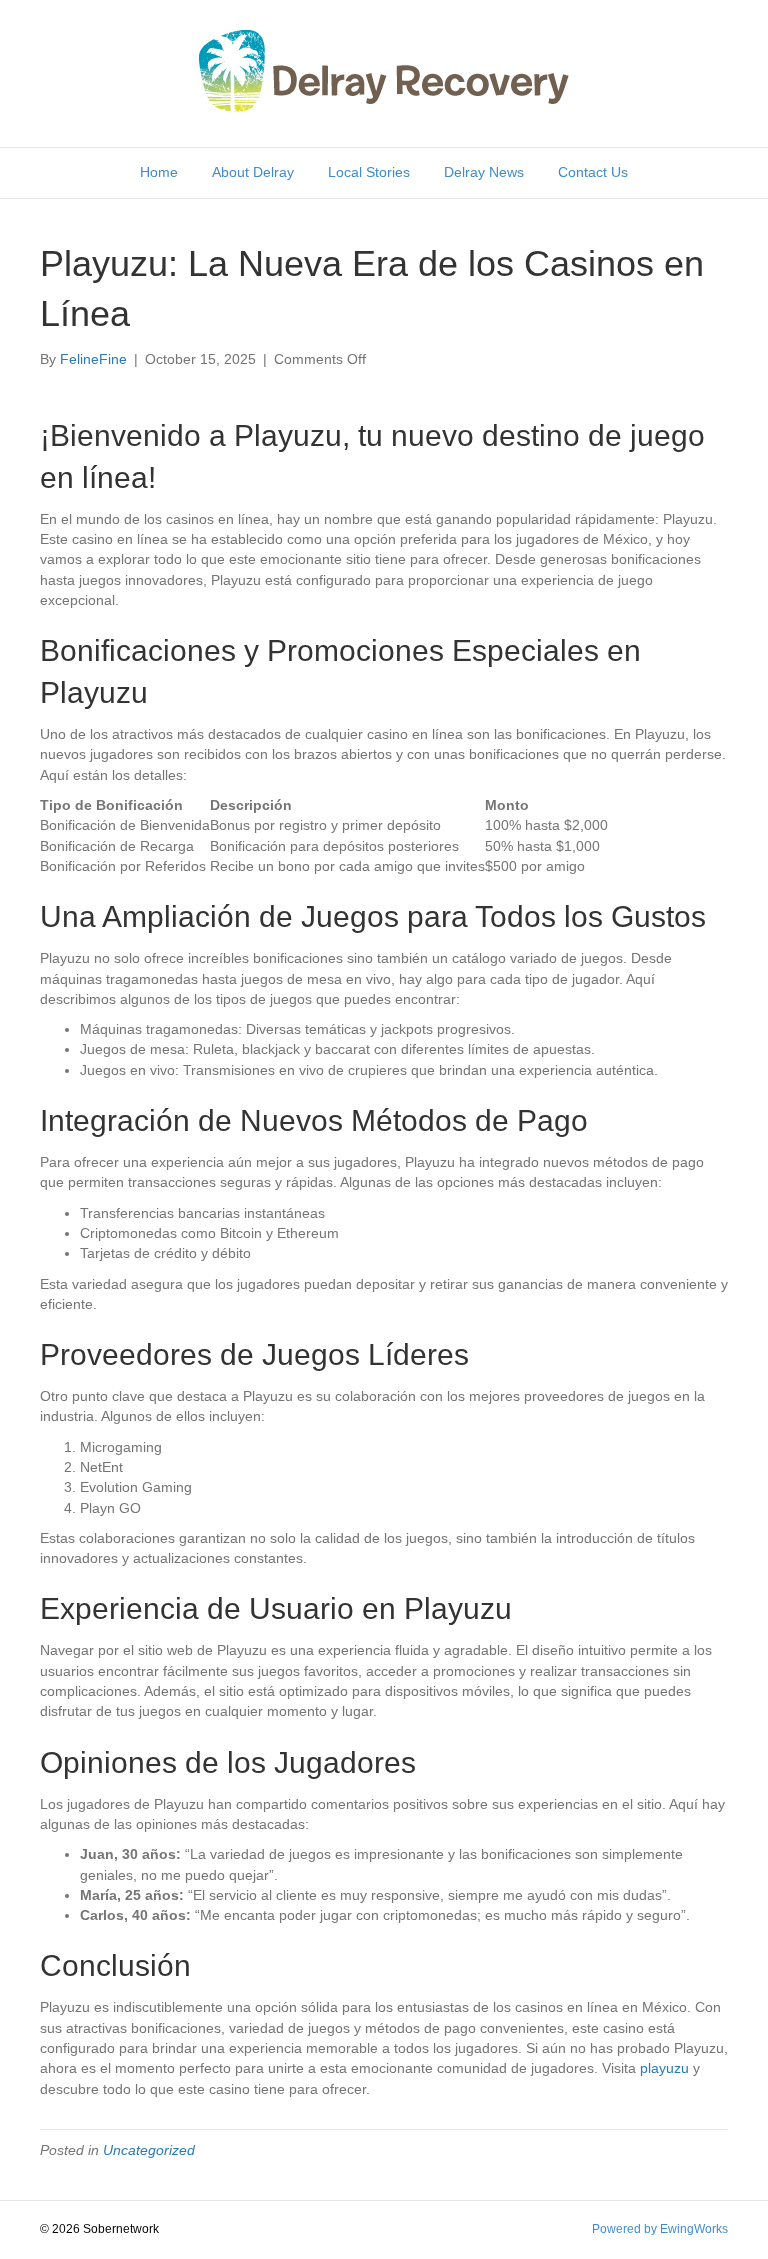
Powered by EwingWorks (660, 2229)
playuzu (664, 2068)
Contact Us (593, 172)
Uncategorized (149, 2150)
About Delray (253, 172)
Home (159, 172)
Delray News (484, 172)
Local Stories (369, 172)
